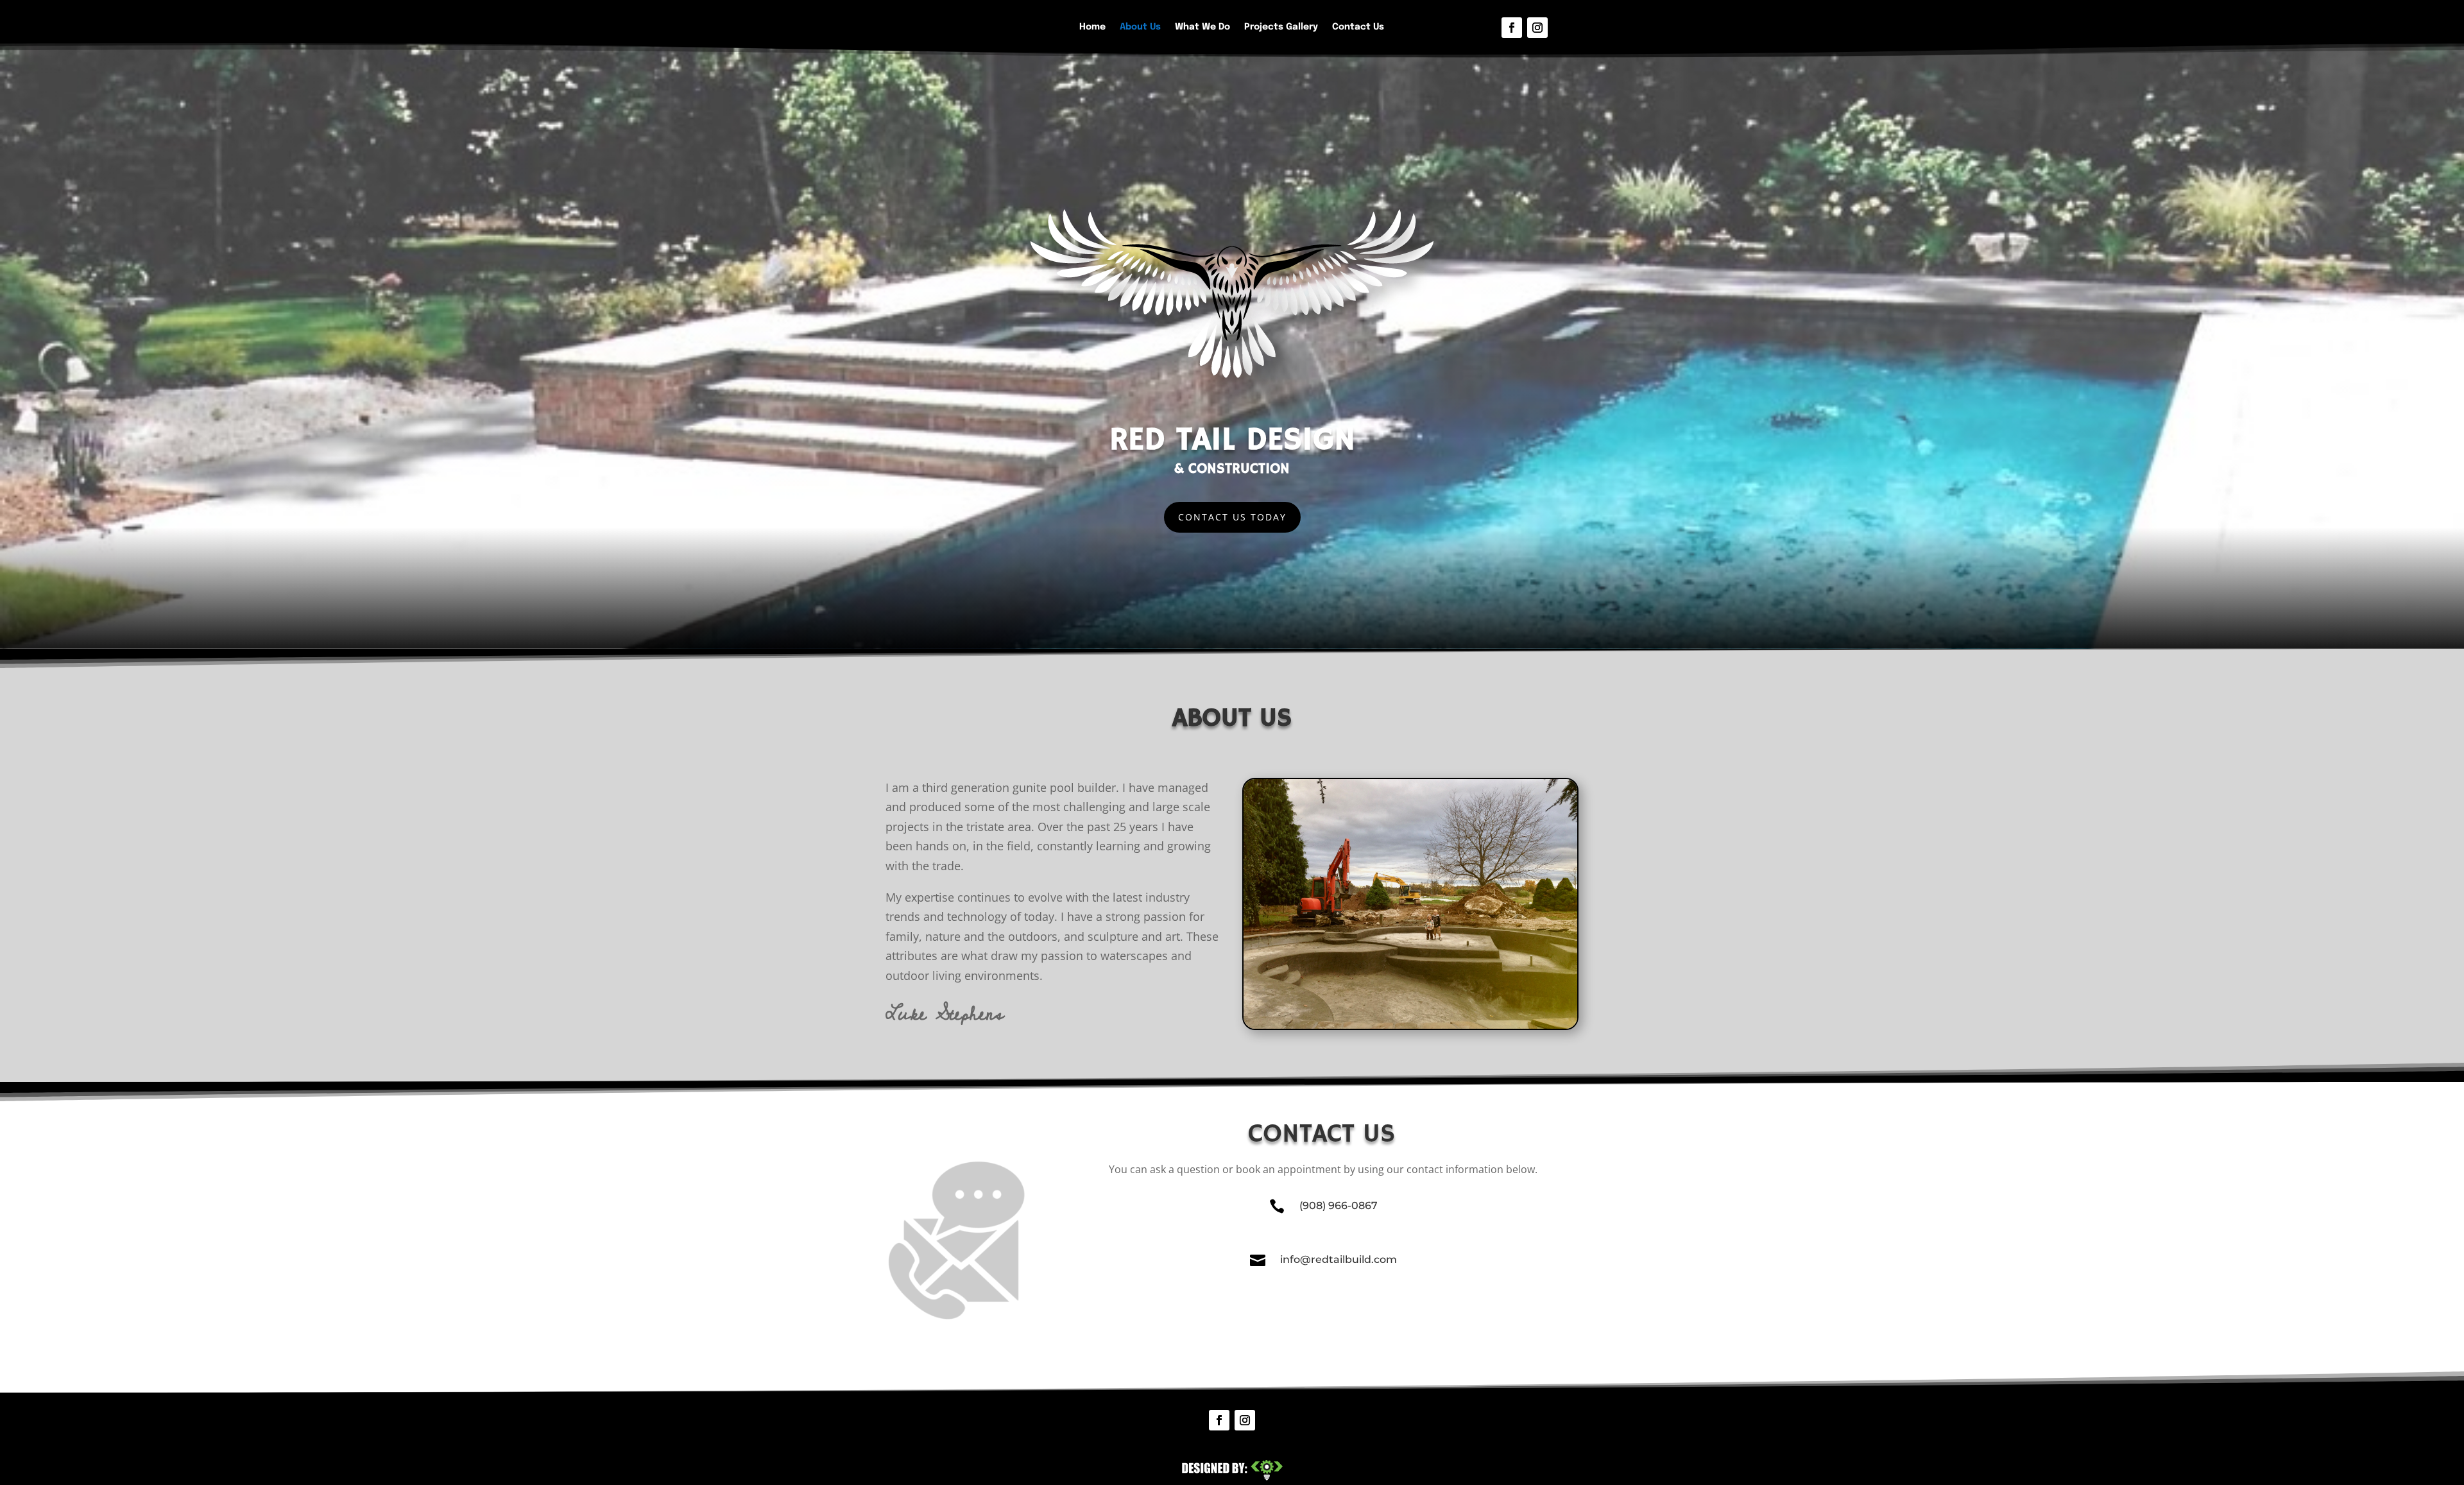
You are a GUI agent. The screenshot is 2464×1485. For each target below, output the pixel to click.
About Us (1140, 27)
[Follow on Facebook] (1512, 28)
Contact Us (1358, 27)
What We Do (1202, 27)
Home (1092, 27)
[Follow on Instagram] (1537, 28)
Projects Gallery (1281, 27)
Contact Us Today (1232, 517)
